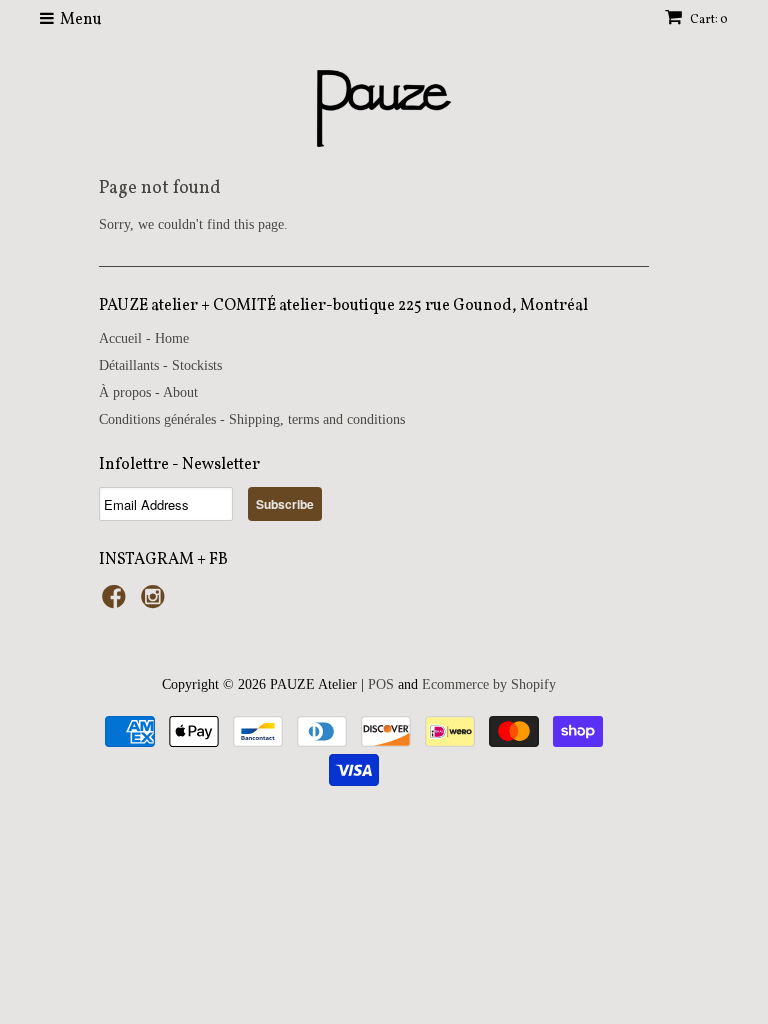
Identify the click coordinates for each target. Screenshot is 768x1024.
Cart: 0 (708, 20)
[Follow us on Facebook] (117, 603)
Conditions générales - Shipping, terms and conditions (252, 419)
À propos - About (148, 392)
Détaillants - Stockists (160, 365)
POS (381, 684)
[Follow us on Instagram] (156, 603)
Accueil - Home (144, 338)
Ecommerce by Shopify (489, 684)
